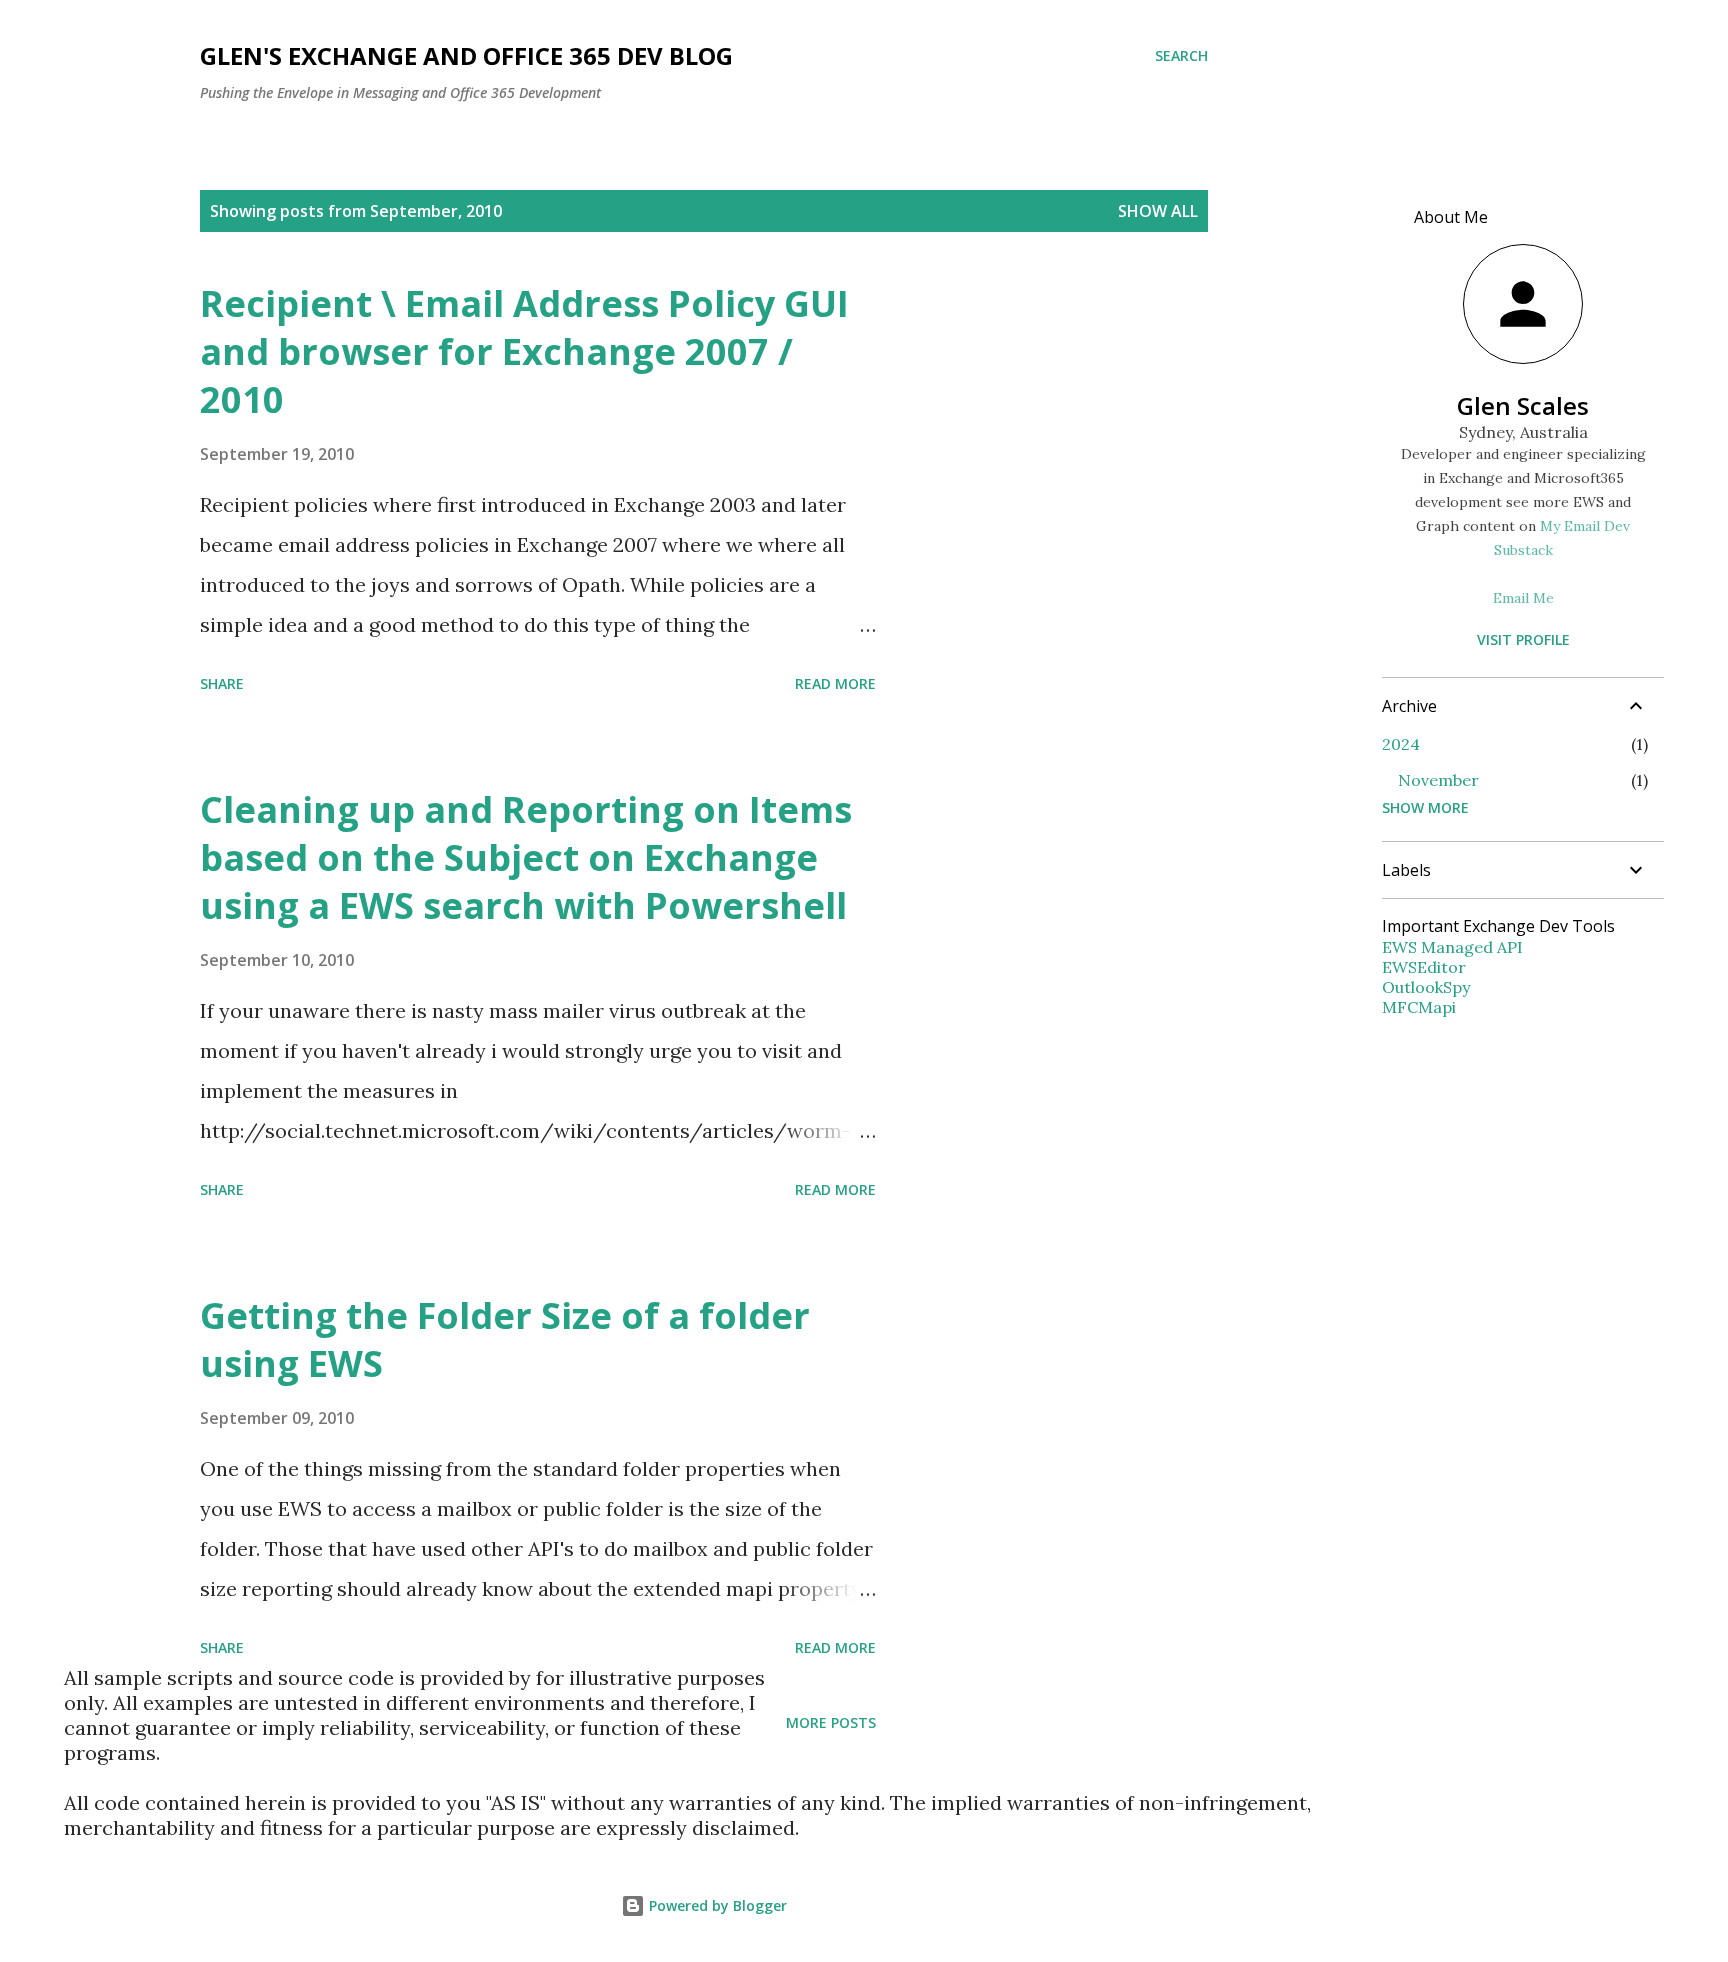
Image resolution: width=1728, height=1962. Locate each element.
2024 (1401, 744)
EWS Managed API (1452, 947)
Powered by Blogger (716, 1905)
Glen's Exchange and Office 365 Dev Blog (466, 55)
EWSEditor (1424, 967)
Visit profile (1523, 639)
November (1438, 780)
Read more (835, 683)
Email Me (1523, 598)
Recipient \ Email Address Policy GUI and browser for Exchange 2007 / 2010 (524, 351)
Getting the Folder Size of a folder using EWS (505, 1339)
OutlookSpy (1426, 987)
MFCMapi (1419, 1007)
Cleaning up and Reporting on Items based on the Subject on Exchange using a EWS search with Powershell (526, 857)
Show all (1158, 211)
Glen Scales (1523, 405)
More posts (831, 1722)
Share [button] (222, 683)
